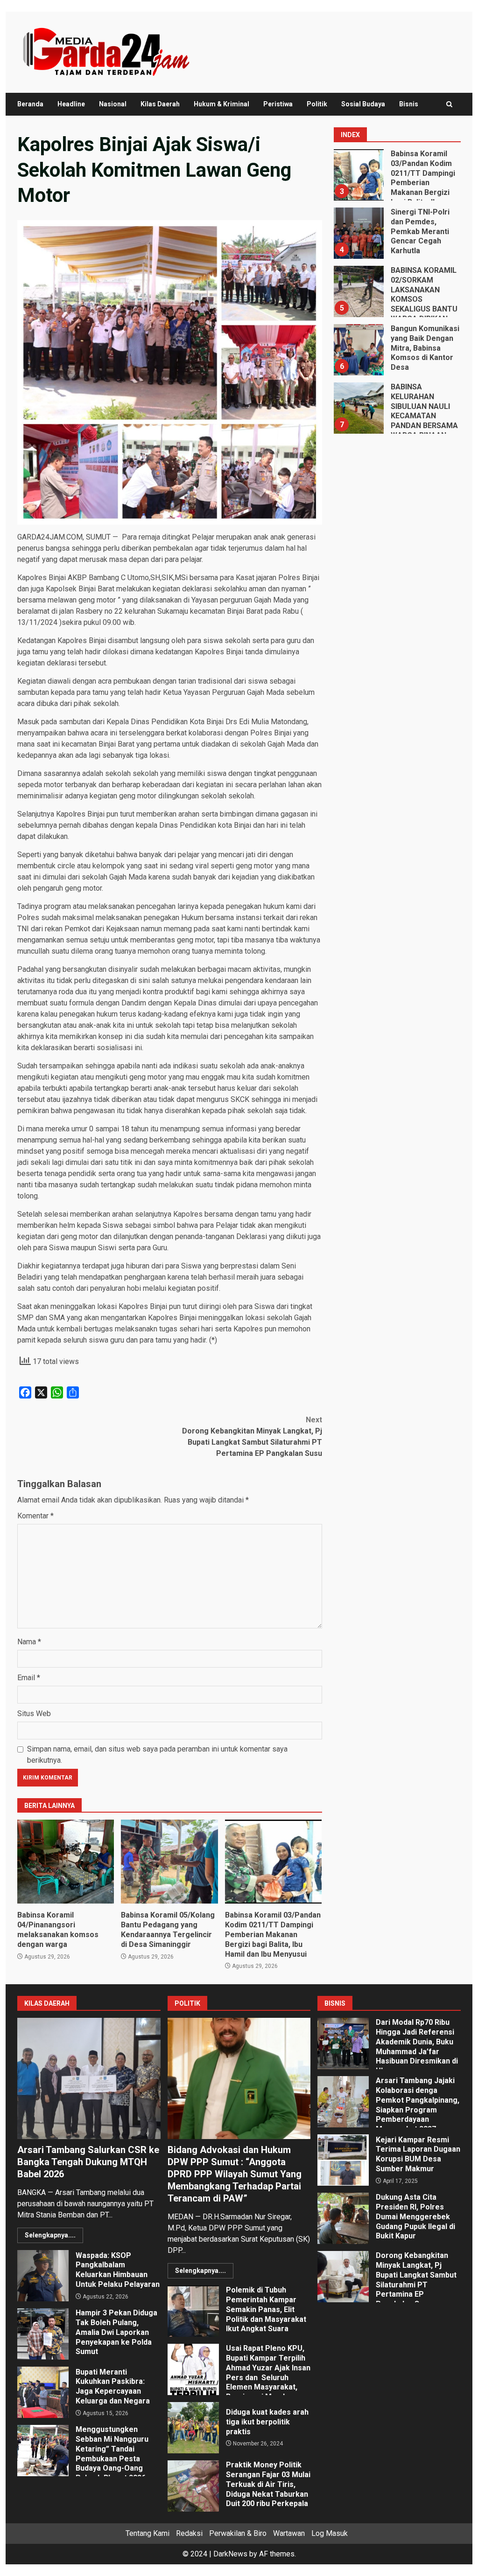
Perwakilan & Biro (238, 2533)
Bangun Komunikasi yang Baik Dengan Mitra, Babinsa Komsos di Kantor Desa (358, 350)
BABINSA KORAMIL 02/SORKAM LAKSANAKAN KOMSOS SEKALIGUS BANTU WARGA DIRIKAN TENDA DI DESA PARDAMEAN (358, 291)
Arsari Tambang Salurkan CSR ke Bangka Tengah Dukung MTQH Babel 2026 (89, 2078)
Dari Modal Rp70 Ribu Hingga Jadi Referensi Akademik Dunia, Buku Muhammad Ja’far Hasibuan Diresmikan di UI (343, 2043)
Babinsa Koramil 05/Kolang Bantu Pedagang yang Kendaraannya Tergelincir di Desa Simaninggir (169, 1862)
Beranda (30, 104)
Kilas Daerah (160, 104)
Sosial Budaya (363, 104)
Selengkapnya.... (50, 2235)
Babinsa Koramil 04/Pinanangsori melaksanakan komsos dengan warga (66, 1862)
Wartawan (289, 2533)
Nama (29, 1642)
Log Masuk (330, 2533)
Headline (71, 104)
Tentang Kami (148, 2533)
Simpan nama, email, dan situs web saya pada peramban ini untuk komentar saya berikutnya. (157, 1755)
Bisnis (409, 104)
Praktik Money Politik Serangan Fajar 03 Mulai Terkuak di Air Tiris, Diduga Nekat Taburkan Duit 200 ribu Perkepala (193, 2486)
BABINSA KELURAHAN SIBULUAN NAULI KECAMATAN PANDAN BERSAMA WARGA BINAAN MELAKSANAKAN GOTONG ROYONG (358, 408)
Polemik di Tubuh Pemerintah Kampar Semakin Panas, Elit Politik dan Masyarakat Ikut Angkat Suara (193, 2311)
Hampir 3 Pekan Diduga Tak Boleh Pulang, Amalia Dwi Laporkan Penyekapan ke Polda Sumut (43, 2334)
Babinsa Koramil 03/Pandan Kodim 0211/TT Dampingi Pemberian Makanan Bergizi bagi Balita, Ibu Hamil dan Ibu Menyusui (273, 1862)
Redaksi (189, 2533)
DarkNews (230, 2554)
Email (29, 1678)
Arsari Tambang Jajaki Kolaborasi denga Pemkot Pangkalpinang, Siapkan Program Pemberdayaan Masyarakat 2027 (343, 2102)
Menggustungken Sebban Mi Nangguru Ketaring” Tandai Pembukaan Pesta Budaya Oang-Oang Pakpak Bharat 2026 (43, 2451)
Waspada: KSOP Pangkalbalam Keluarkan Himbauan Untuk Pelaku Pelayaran (43, 2276)
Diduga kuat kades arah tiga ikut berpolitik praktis (193, 2428)
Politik (317, 104)
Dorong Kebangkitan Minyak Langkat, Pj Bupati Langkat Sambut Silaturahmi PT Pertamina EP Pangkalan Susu (252, 1437)
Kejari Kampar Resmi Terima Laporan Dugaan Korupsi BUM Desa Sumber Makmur (343, 2160)
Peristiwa (278, 104)
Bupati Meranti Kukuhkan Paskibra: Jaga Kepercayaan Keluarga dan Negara (43, 2392)
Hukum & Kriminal (221, 104)
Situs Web (34, 1714)
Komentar (35, 1516)
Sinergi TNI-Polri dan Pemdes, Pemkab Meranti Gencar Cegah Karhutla (358, 233)
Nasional (113, 104)
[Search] (449, 104)
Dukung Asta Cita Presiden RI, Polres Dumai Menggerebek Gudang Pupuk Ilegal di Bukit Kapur (343, 2218)
